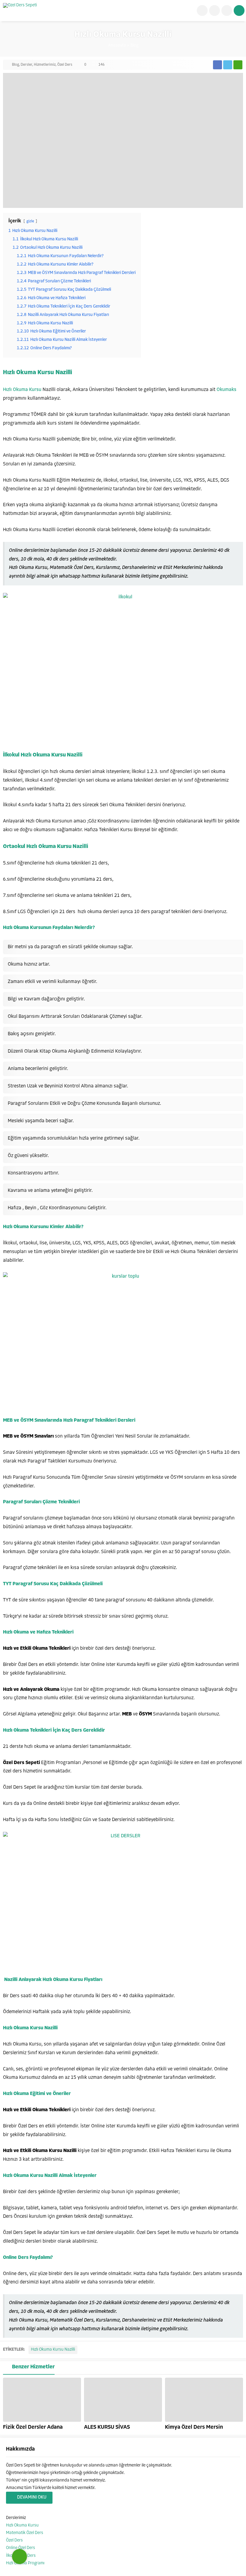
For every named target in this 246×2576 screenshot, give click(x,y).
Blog (134, 45)
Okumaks (226, 390)
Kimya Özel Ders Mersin (194, 2427)
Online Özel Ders (21, 2548)
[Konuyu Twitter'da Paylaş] (228, 65)
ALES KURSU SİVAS (107, 2427)
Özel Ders (65, 65)
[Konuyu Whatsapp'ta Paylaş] (238, 65)
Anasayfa (117, 45)
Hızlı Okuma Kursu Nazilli (53, 2350)
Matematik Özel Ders (25, 2533)
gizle (30, 221)
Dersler (26, 65)
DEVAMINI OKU (32, 2498)
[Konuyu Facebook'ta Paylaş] (217, 65)
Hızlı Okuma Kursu (22, 390)
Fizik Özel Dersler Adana (33, 2427)
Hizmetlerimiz (45, 65)
